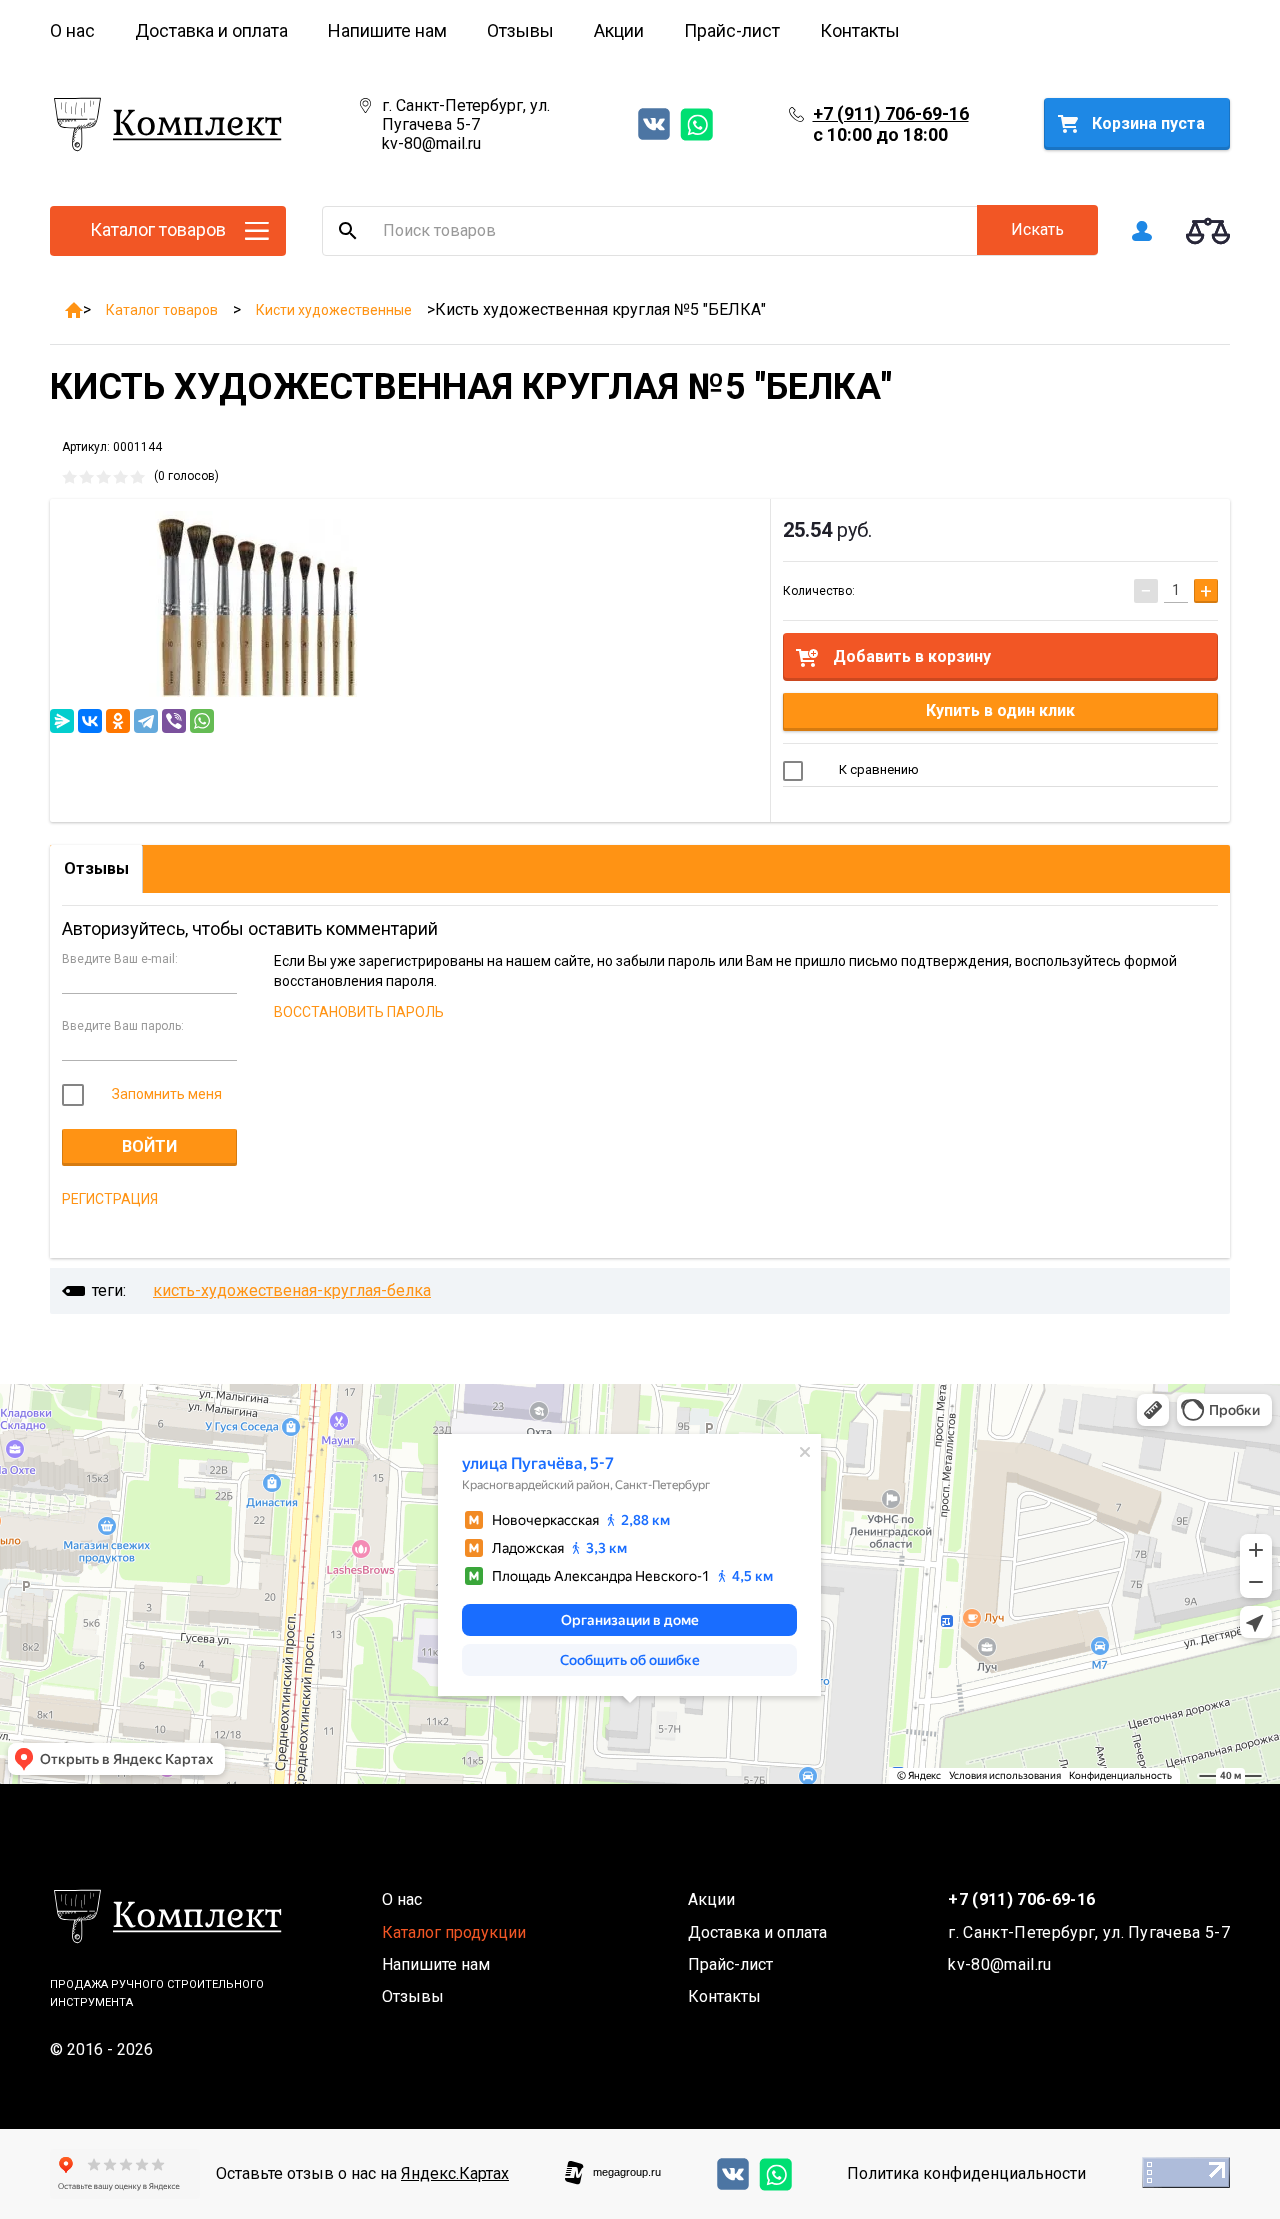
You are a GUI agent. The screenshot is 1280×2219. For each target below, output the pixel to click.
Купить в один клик (1000, 710)
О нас (72, 30)
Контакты (860, 30)
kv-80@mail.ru (431, 143)
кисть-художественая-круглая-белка (292, 1290)
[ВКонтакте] (90, 721)
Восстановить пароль (359, 1012)
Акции (619, 30)
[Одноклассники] (118, 721)
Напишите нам (387, 30)
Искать (1037, 229)
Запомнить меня (165, 1094)
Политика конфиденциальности (966, 2173)
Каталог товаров (162, 310)
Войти (149, 1146)
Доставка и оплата (211, 30)
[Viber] (174, 721)
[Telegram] (146, 721)
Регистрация (110, 1199)
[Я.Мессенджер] (62, 721)
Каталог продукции (454, 1932)
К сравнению (877, 769)
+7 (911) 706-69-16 (891, 113)
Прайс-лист (732, 30)
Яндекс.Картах (455, 2173)
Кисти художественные (334, 310)
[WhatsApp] (202, 721)
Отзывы (520, 30)
